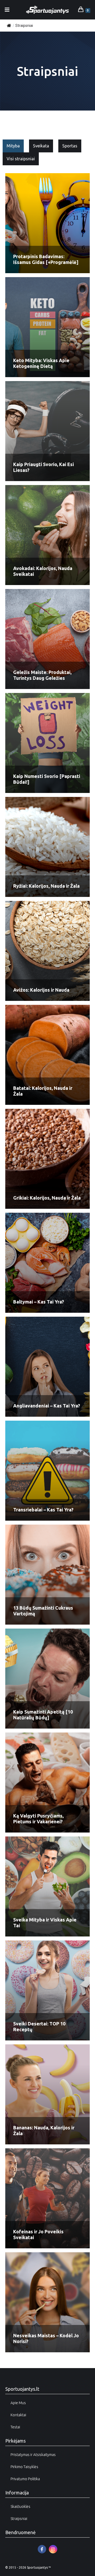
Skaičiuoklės (20, 2507)
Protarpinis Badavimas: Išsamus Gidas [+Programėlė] (46, 259)
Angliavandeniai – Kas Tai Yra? (47, 1406)
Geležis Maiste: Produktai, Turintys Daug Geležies (42, 675)
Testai (15, 2427)
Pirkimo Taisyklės (24, 2467)
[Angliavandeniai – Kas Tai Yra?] (47, 1367)
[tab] (13, 146)
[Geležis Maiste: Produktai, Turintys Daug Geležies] (47, 639)
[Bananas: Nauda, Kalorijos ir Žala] (47, 2094)
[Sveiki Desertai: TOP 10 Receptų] (47, 1990)
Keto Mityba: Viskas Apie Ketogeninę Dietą (41, 363)
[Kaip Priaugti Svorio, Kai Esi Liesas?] (47, 431)
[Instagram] (53, 2549)
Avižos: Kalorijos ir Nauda (41, 990)
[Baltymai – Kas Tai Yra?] (47, 1263)
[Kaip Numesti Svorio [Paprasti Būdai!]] (47, 743)
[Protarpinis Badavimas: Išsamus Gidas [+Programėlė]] (47, 223)
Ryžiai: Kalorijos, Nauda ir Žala (46, 886)
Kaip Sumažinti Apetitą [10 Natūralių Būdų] (43, 1715)
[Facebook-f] (42, 2549)
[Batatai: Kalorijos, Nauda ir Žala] (47, 1055)
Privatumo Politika (25, 2479)
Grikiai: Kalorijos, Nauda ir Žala (47, 1198)
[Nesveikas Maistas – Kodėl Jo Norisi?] (47, 2302)
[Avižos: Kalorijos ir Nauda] (47, 951)
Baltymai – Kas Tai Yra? (39, 1302)
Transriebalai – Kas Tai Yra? (43, 1510)
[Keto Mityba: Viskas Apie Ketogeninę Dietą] (47, 327)
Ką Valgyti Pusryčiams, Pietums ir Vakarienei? (38, 1819)
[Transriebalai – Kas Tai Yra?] (47, 1471)
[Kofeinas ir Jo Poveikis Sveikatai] (47, 2198)
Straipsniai (19, 2519)
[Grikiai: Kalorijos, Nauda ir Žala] (47, 1159)
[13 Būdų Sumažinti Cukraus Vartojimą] (47, 1575)
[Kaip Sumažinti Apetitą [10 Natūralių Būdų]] (47, 1679)
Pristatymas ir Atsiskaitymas (33, 2455)
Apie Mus (18, 2403)
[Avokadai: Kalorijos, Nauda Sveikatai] (47, 535)
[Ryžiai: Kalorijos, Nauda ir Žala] (47, 847)
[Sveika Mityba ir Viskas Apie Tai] (47, 1886)
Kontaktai (18, 2415)
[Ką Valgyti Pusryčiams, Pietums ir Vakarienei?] (47, 1783)
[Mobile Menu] (7, 10)
